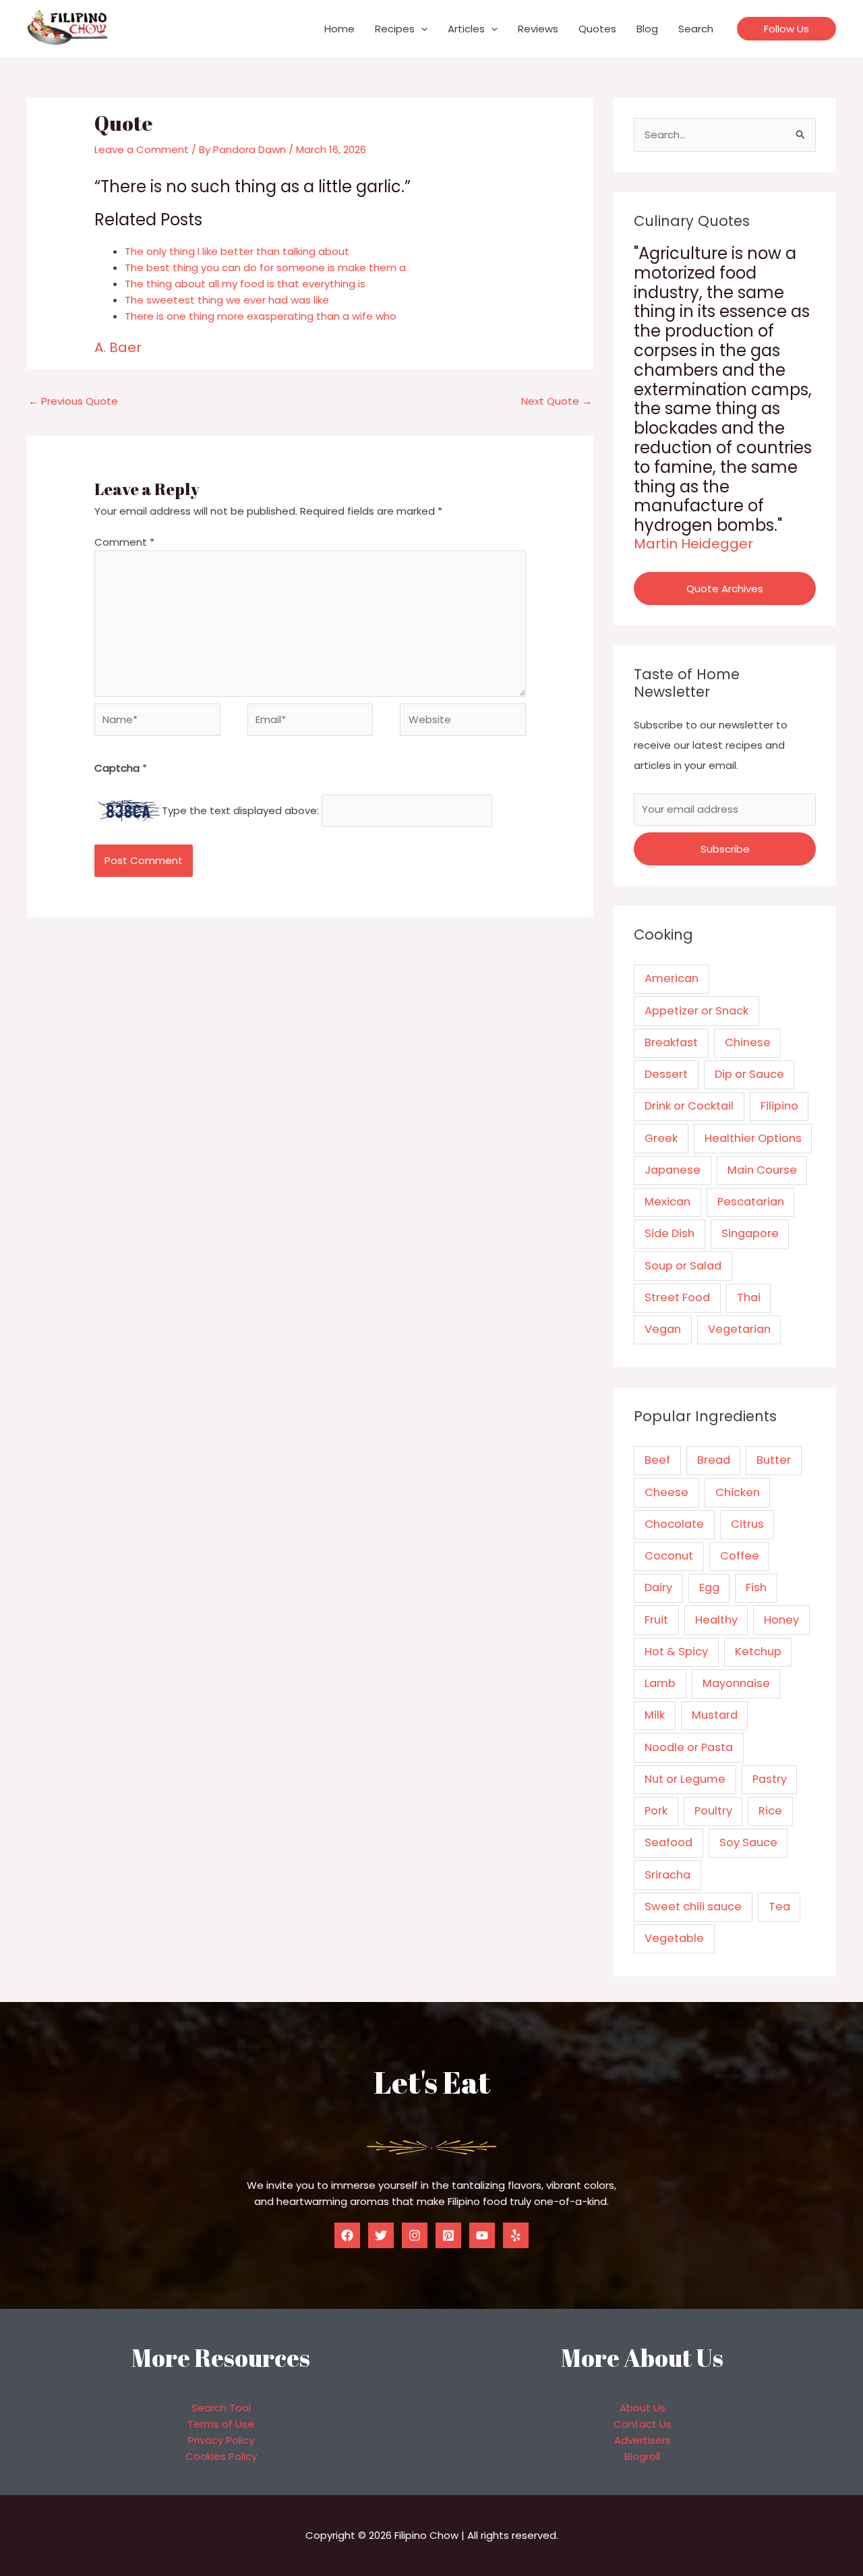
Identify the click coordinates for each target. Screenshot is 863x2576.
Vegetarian (739, 1329)
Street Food (677, 1297)
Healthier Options (753, 1138)
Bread (714, 1460)
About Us (643, 2408)
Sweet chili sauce (693, 1907)
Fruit (656, 1620)
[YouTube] (482, 2235)
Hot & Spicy (676, 1652)
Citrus (747, 1524)
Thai (749, 1297)
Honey (781, 1620)
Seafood (668, 1842)
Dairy (658, 1587)
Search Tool (221, 2408)
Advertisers (643, 2440)
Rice (770, 1811)
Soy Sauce (748, 1842)
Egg (709, 1587)
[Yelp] (516, 2235)
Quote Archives (725, 589)
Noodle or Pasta (689, 1747)
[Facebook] (347, 2235)
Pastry (770, 1779)
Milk (655, 1715)
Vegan (663, 1329)
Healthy (716, 1620)
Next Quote (557, 401)
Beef (657, 1460)
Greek (661, 1138)
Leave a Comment (142, 149)
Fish (756, 1587)
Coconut (669, 1556)
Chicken (738, 1492)
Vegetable (674, 1938)
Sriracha (667, 1875)
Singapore (750, 1233)
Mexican (667, 1202)
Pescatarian (751, 1202)
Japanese (673, 1170)
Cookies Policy (221, 2456)
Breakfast (671, 1042)
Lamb (660, 1683)
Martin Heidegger (693, 544)
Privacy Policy (221, 2440)
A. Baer (118, 347)
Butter (774, 1460)
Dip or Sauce (749, 1074)
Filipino (779, 1106)
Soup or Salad (683, 1266)
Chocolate (674, 1524)
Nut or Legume (685, 1779)
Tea (779, 1907)
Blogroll (642, 2456)
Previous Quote (73, 401)
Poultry (713, 1811)
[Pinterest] (448, 2235)
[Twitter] (381, 2235)
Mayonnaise (736, 1683)
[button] (421, 29)
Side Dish (669, 1233)
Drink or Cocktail (689, 1106)
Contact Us (643, 2424)
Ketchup (758, 1652)
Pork (656, 1811)
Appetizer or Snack (696, 1011)
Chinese (748, 1042)
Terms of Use (221, 2424)
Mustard (715, 1715)
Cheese (666, 1492)
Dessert (666, 1074)
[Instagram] (415, 2235)
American (672, 978)
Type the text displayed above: (240, 810)
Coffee (740, 1556)
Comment (124, 542)
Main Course (762, 1170)
